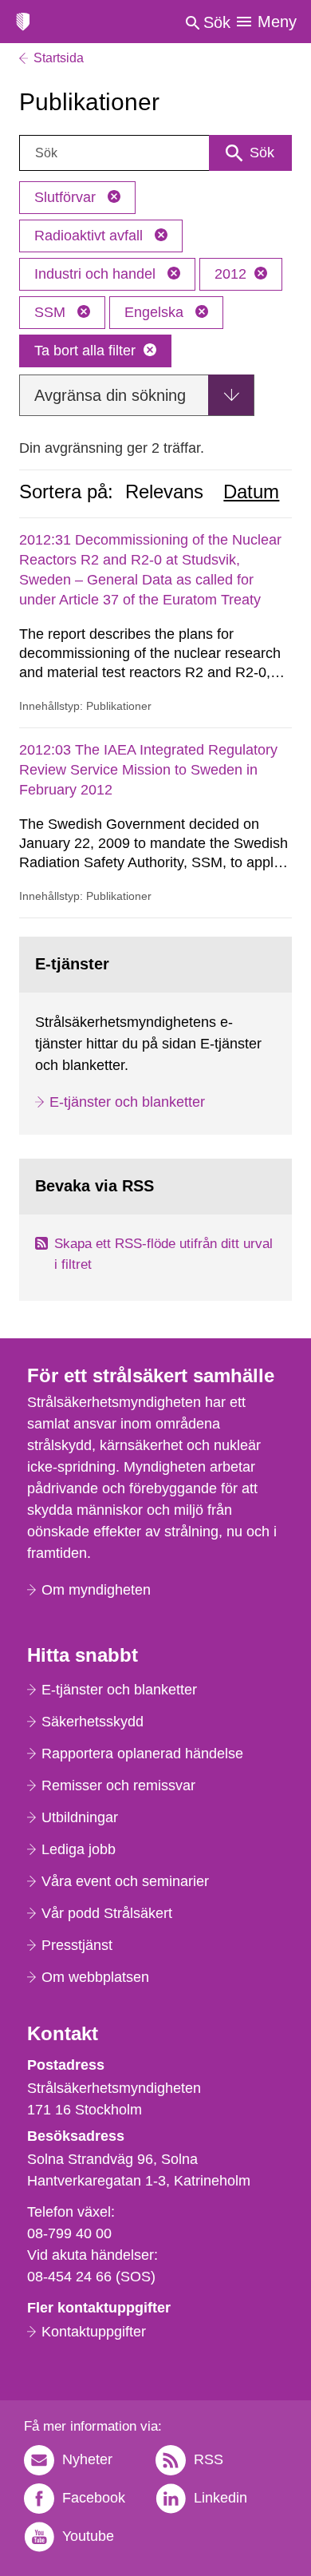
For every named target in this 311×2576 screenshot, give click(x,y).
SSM (52, 312)
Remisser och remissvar (118, 1785)
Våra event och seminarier (125, 1881)
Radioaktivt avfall (91, 236)
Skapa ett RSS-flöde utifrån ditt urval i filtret (163, 1254)
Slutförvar (67, 197)
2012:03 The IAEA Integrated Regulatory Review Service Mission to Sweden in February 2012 (148, 770)
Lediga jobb (79, 1849)
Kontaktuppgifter (94, 2332)
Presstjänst (77, 1945)
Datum (251, 492)
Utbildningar (80, 1817)
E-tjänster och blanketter (127, 1102)
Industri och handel (97, 274)
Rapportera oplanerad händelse (142, 1754)
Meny (277, 22)
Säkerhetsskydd (93, 1722)
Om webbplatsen (95, 1977)
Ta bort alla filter (85, 351)
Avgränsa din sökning (110, 395)
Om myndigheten (96, 1590)
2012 (230, 274)
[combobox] (155, 153)
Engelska (156, 312)
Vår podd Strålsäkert (107, 1913)
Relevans (164, 492)
